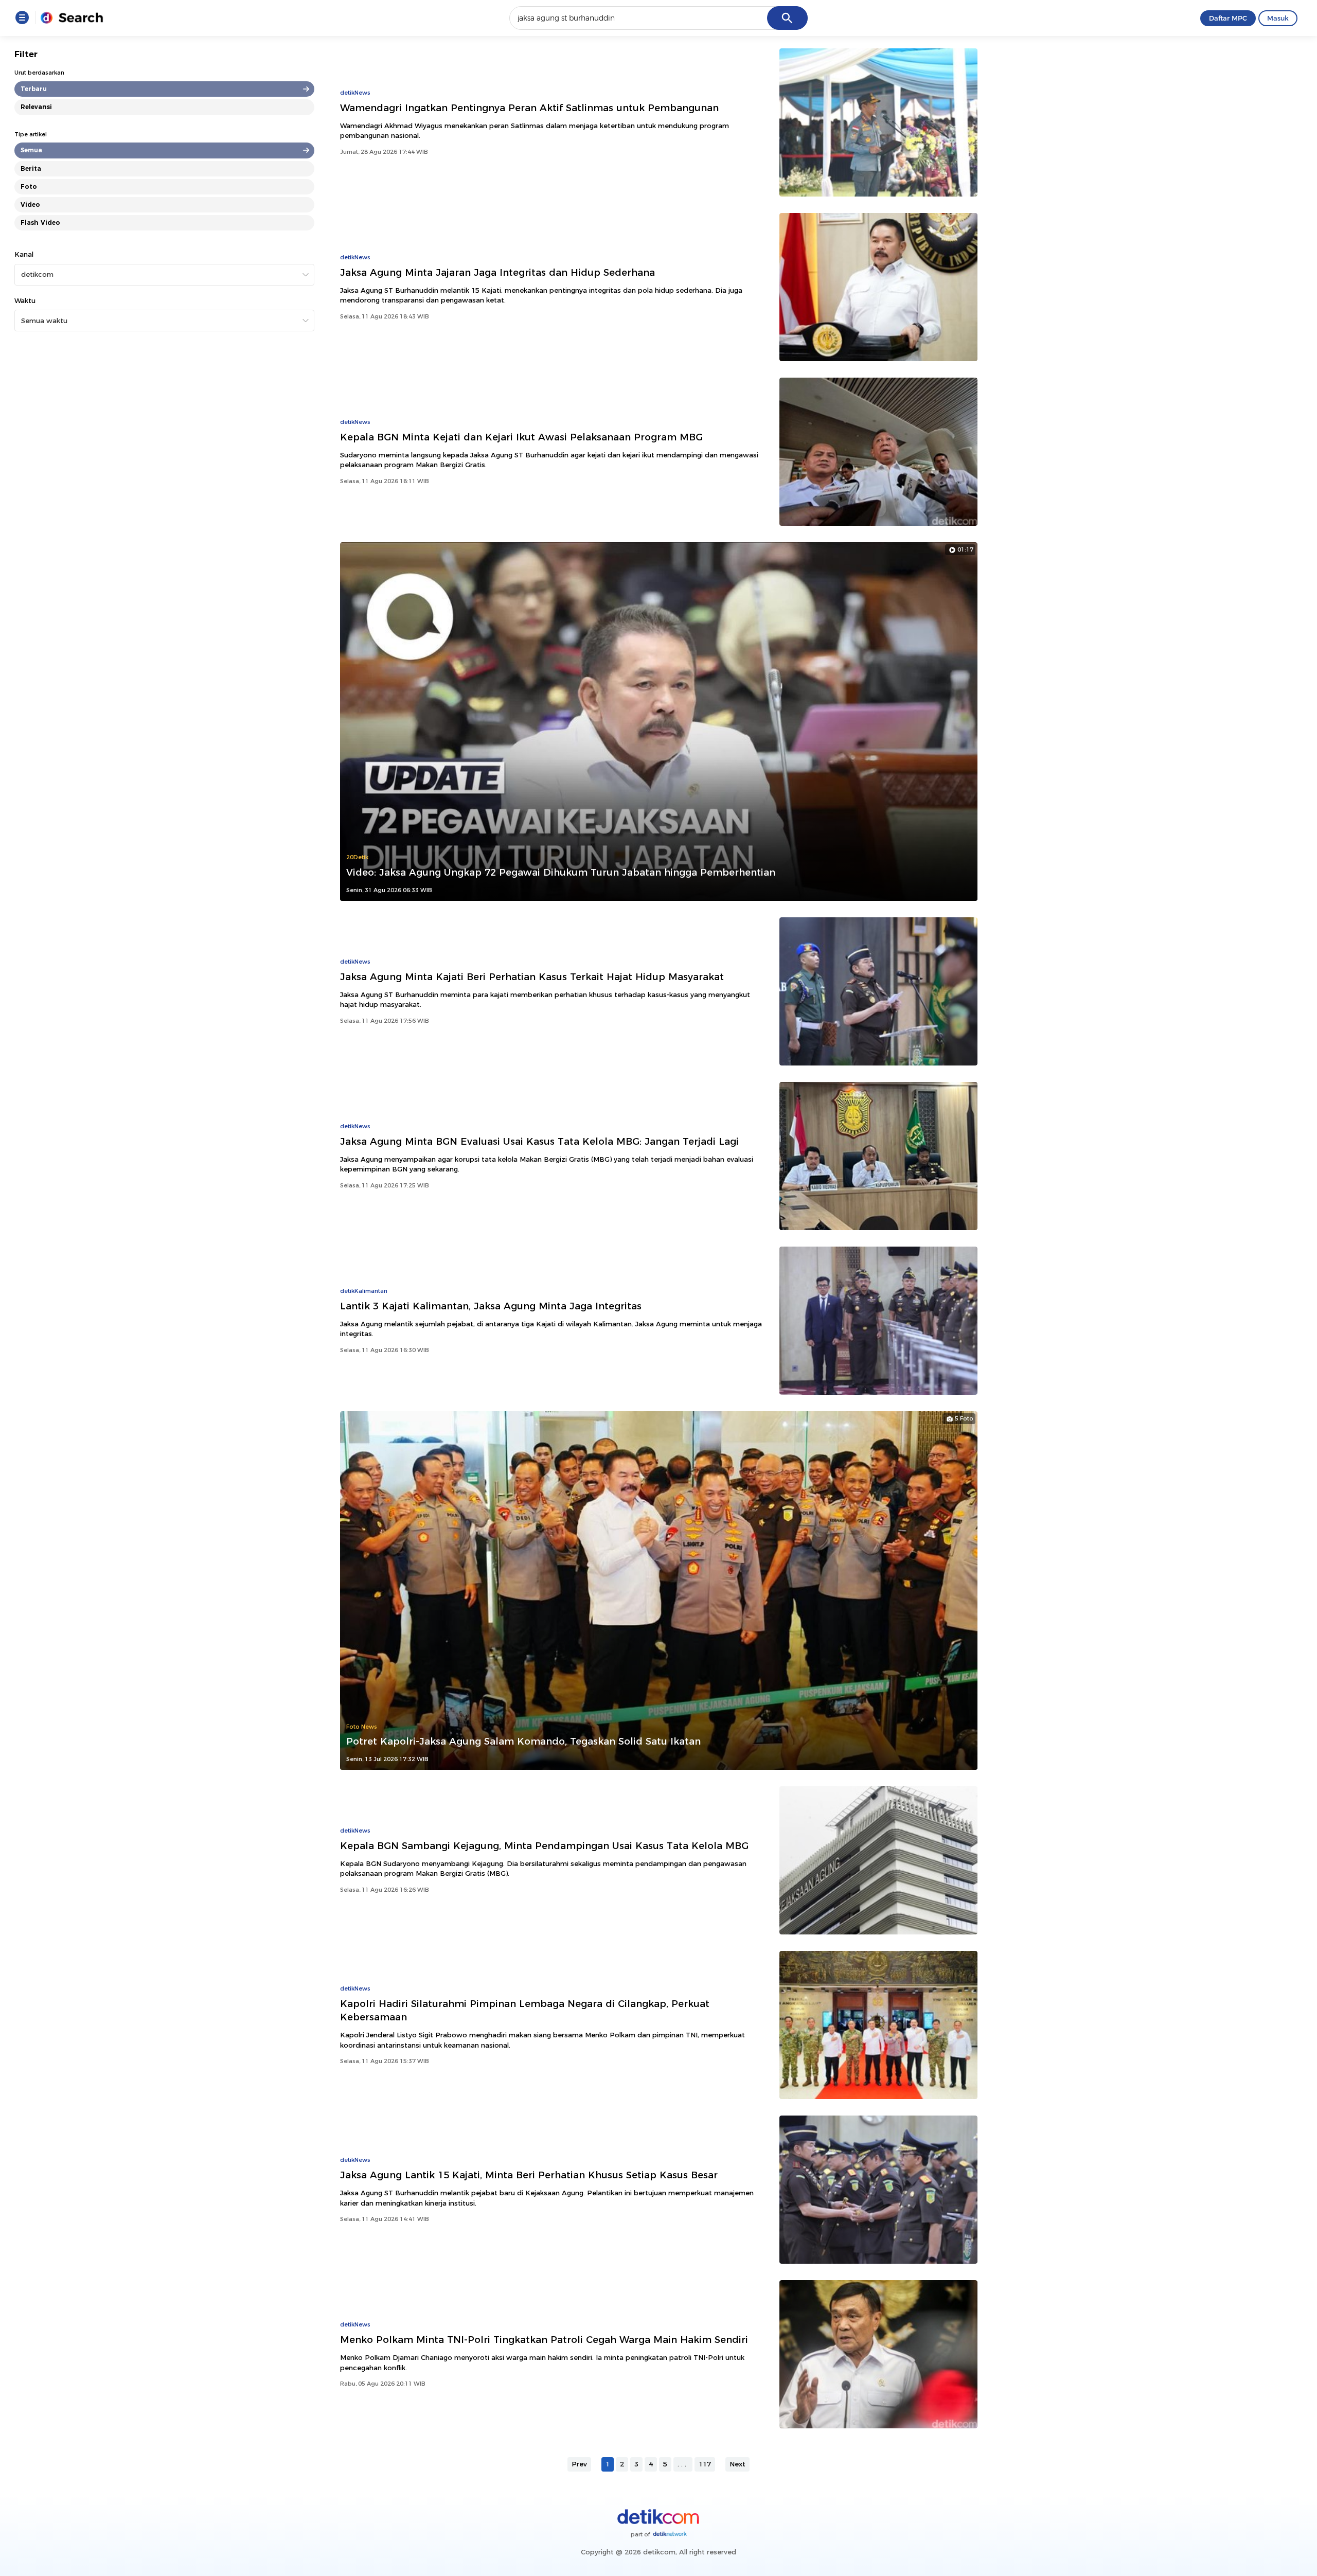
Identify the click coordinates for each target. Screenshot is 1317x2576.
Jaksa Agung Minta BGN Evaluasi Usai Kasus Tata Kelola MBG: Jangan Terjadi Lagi (539, 1141)
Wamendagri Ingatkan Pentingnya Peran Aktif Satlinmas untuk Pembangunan (529, 108)
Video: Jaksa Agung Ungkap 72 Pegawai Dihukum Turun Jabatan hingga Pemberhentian (561, 872)
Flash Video (40, 223)
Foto (29, 186)
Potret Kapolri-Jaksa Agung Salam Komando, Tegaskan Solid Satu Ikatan (523, 1741)
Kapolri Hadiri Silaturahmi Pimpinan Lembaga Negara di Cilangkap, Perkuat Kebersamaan (525, 2010)
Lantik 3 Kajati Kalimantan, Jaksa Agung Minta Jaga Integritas (491, 1306)
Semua (31, 150)
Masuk (1278, 18)
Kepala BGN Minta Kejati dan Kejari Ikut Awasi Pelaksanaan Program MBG (521, 437)
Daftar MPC (1228, 18)
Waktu (25, 300)
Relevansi (36, 107)
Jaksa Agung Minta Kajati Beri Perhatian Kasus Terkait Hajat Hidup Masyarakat (532, 977)
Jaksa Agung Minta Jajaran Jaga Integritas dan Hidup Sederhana (497, 272)
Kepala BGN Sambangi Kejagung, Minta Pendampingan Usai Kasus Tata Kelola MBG (544, 1846)
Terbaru (34, 89)
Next (737, 2464)
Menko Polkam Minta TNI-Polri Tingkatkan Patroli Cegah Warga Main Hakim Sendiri (544, 2340)
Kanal (24, 254)
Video (30, 205)
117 (705, 2464)
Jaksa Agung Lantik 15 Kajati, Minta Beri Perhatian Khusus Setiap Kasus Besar (529, 2175)
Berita (31, 168)
